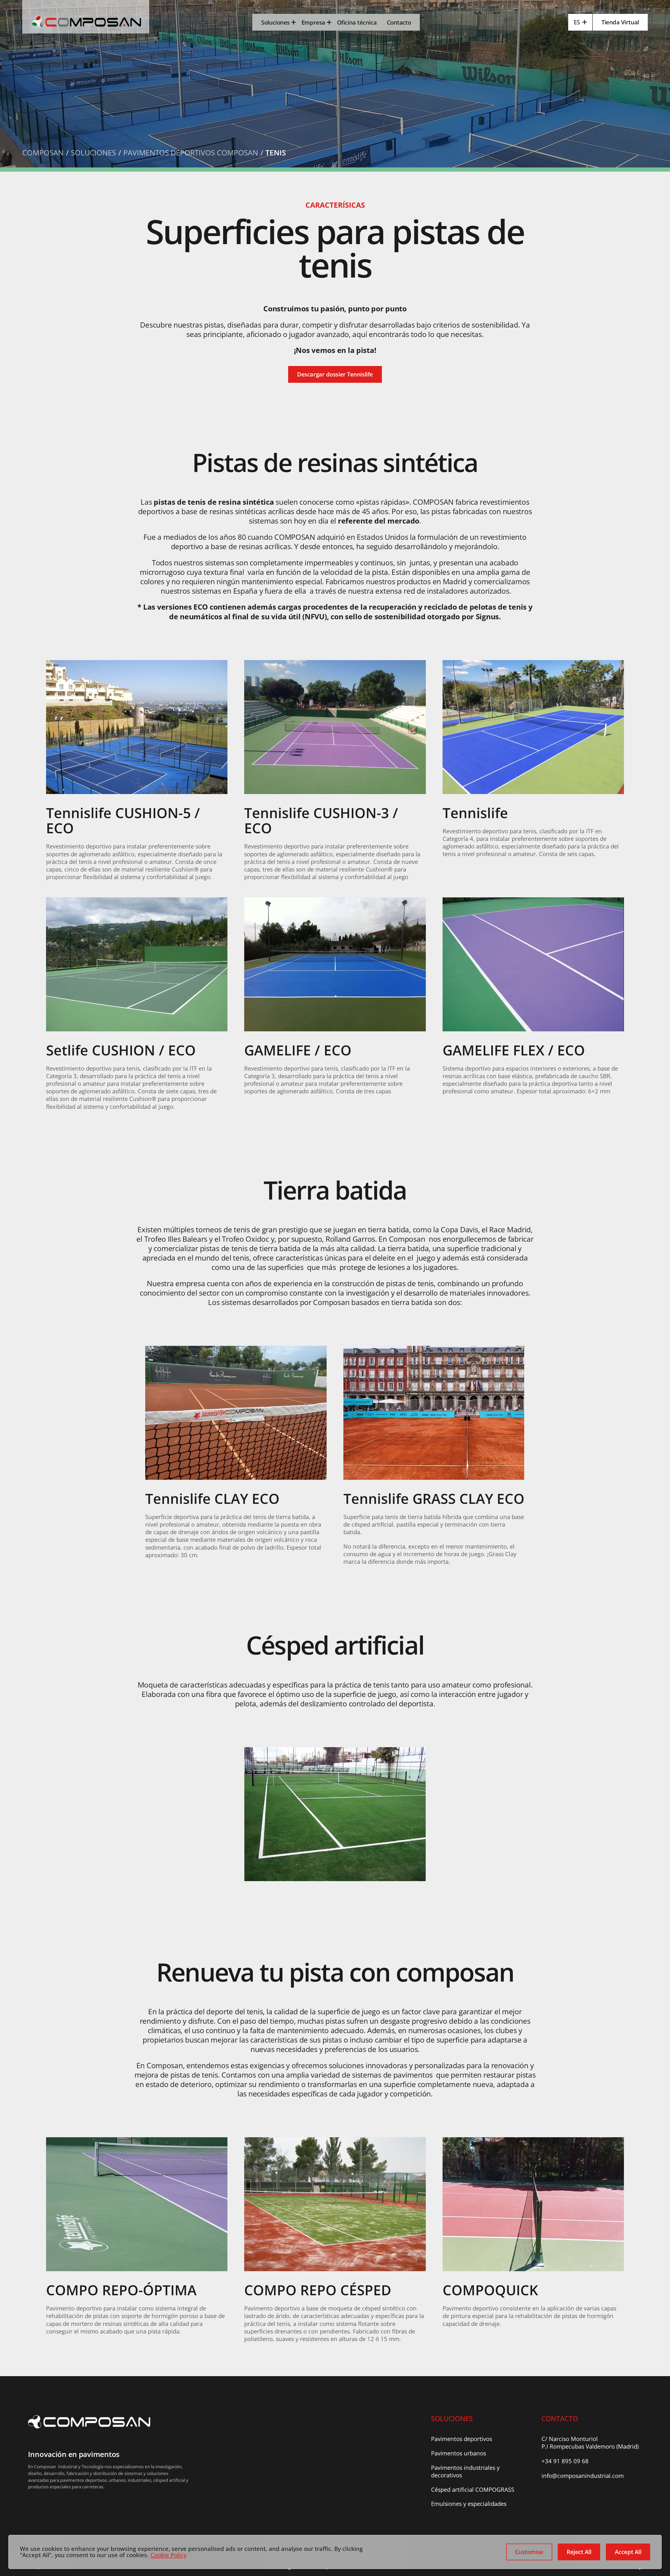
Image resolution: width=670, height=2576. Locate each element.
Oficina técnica (357, 22)
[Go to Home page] (86, 22)
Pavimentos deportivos (462, 2439)
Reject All (579, 2552)
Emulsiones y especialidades (469, 2504)
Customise (529, 2552)
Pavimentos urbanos (459, 2453)
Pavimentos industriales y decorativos (465, 2471)
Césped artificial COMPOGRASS (473, 2490)
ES (577, 22)
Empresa (313, 22)
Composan (43, 153)
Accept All (628, 2552)
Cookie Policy (168, 2555)
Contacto (399, 22)
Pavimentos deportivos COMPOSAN (191, 153)
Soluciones (275, 22)
